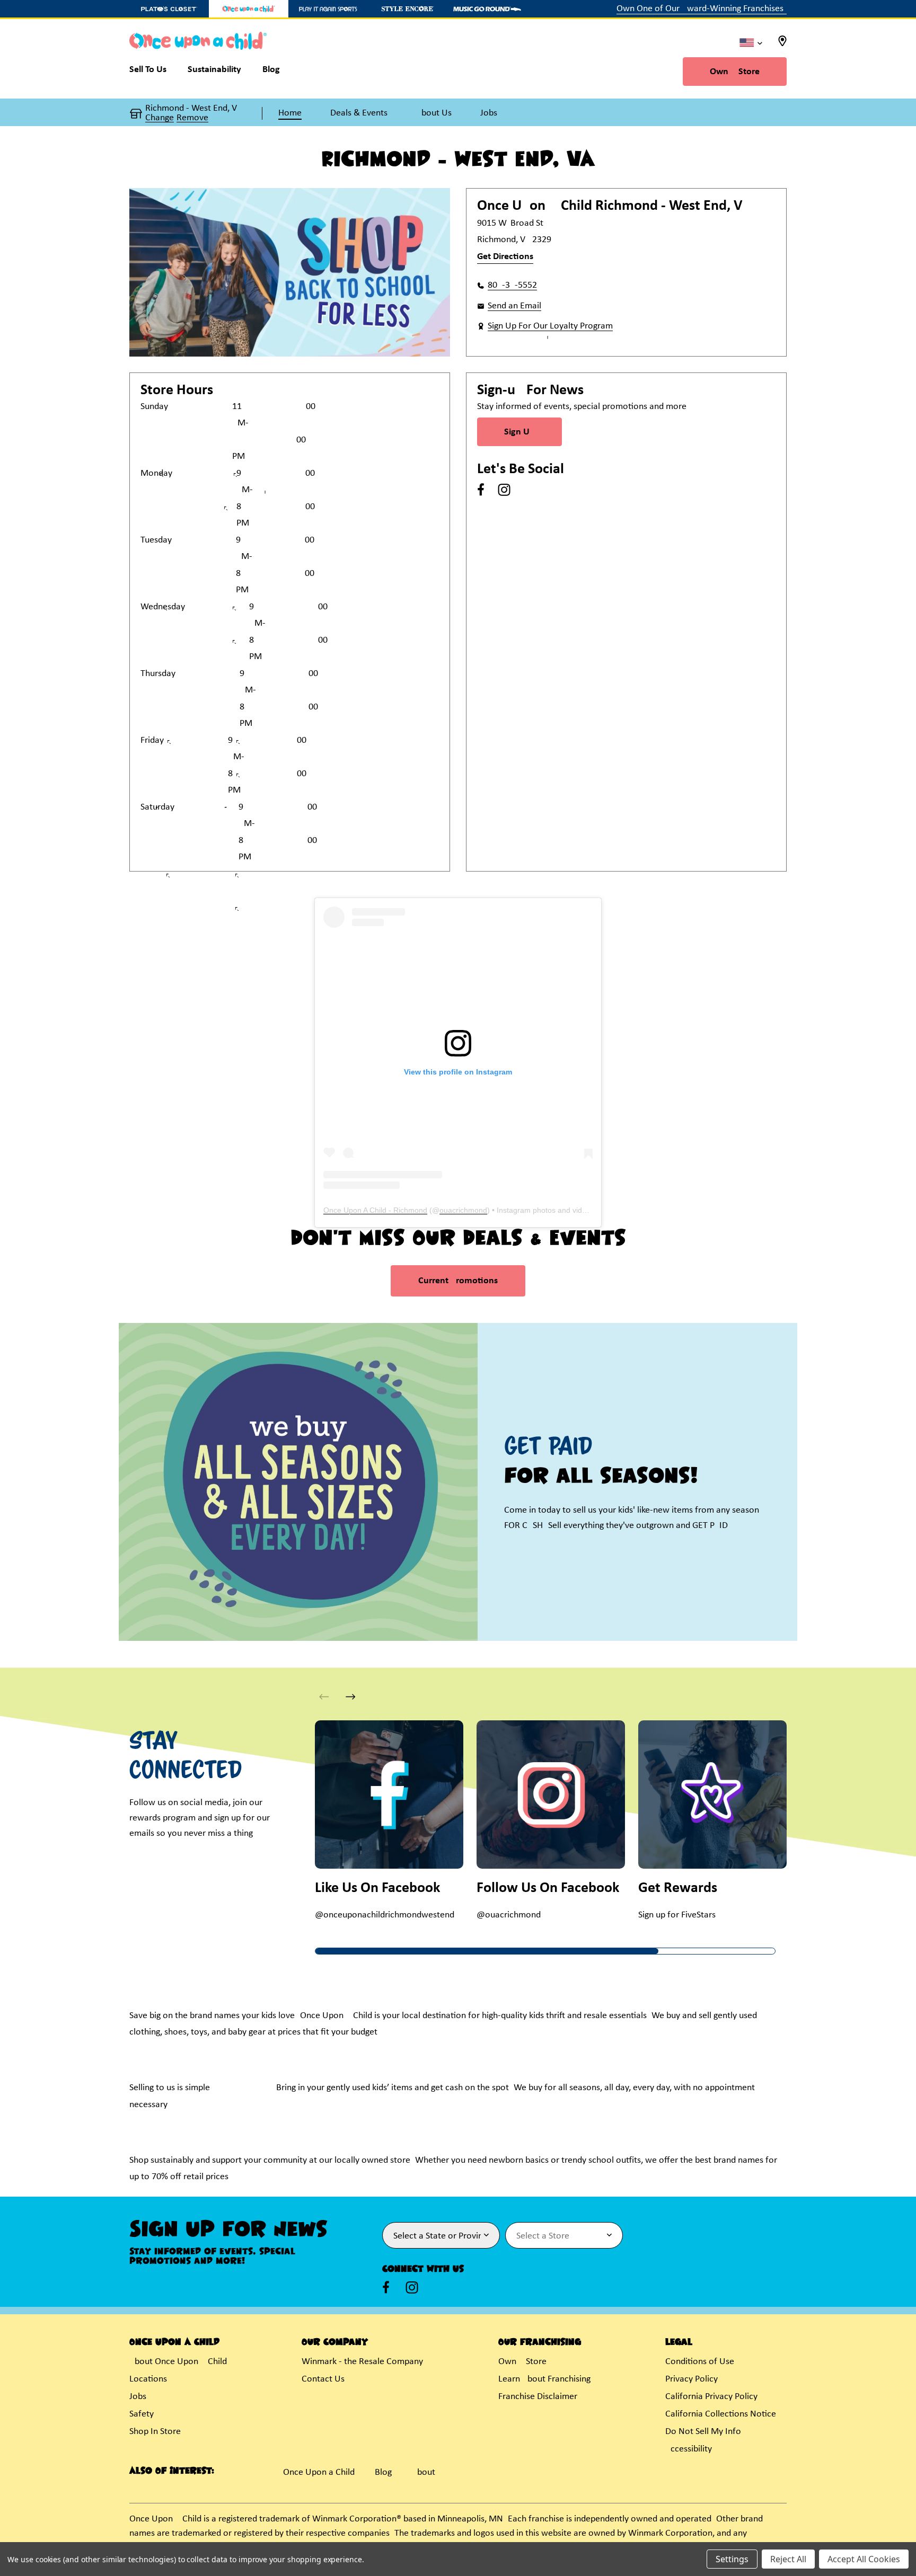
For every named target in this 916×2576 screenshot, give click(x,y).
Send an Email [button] (514, 306)
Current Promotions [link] (458, 1281)
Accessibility (689, 2449)
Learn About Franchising (544, 2379)
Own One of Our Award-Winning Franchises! (702, 9)
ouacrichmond (463, 1210)
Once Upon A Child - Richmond (375, 1210)
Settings (732, 2559)
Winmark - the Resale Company (362, 2362)
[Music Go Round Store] (487, 9)
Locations (148, 2379)
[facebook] (481, 490)
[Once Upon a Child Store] (249, 9)
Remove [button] (192, 118)
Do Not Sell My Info (703, 2432)
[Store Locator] (782, 44)
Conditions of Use (700, 2362)
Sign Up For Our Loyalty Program (550, 326)
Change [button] (160, 118)
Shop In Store (155, 2432)
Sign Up (519, 432)
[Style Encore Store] (408, 9)
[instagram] (504, 490)
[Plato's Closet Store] (169, 9)
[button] (351, 1697)
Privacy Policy (692, 2379)
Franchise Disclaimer (538, 2397)
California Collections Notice (721, 2414)
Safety (142, 2414)
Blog (383, 2472)
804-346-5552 (512, 285)
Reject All (788, 2559)
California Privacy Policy (711, 2397)
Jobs (138, 2397)
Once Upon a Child (319, 2472)
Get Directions (505, 257)
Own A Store (735, 72)
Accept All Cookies (864, 2559)
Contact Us (323, 2379)
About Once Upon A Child (178, 2362)
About (424, 2472)
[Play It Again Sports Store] (328, 9)
